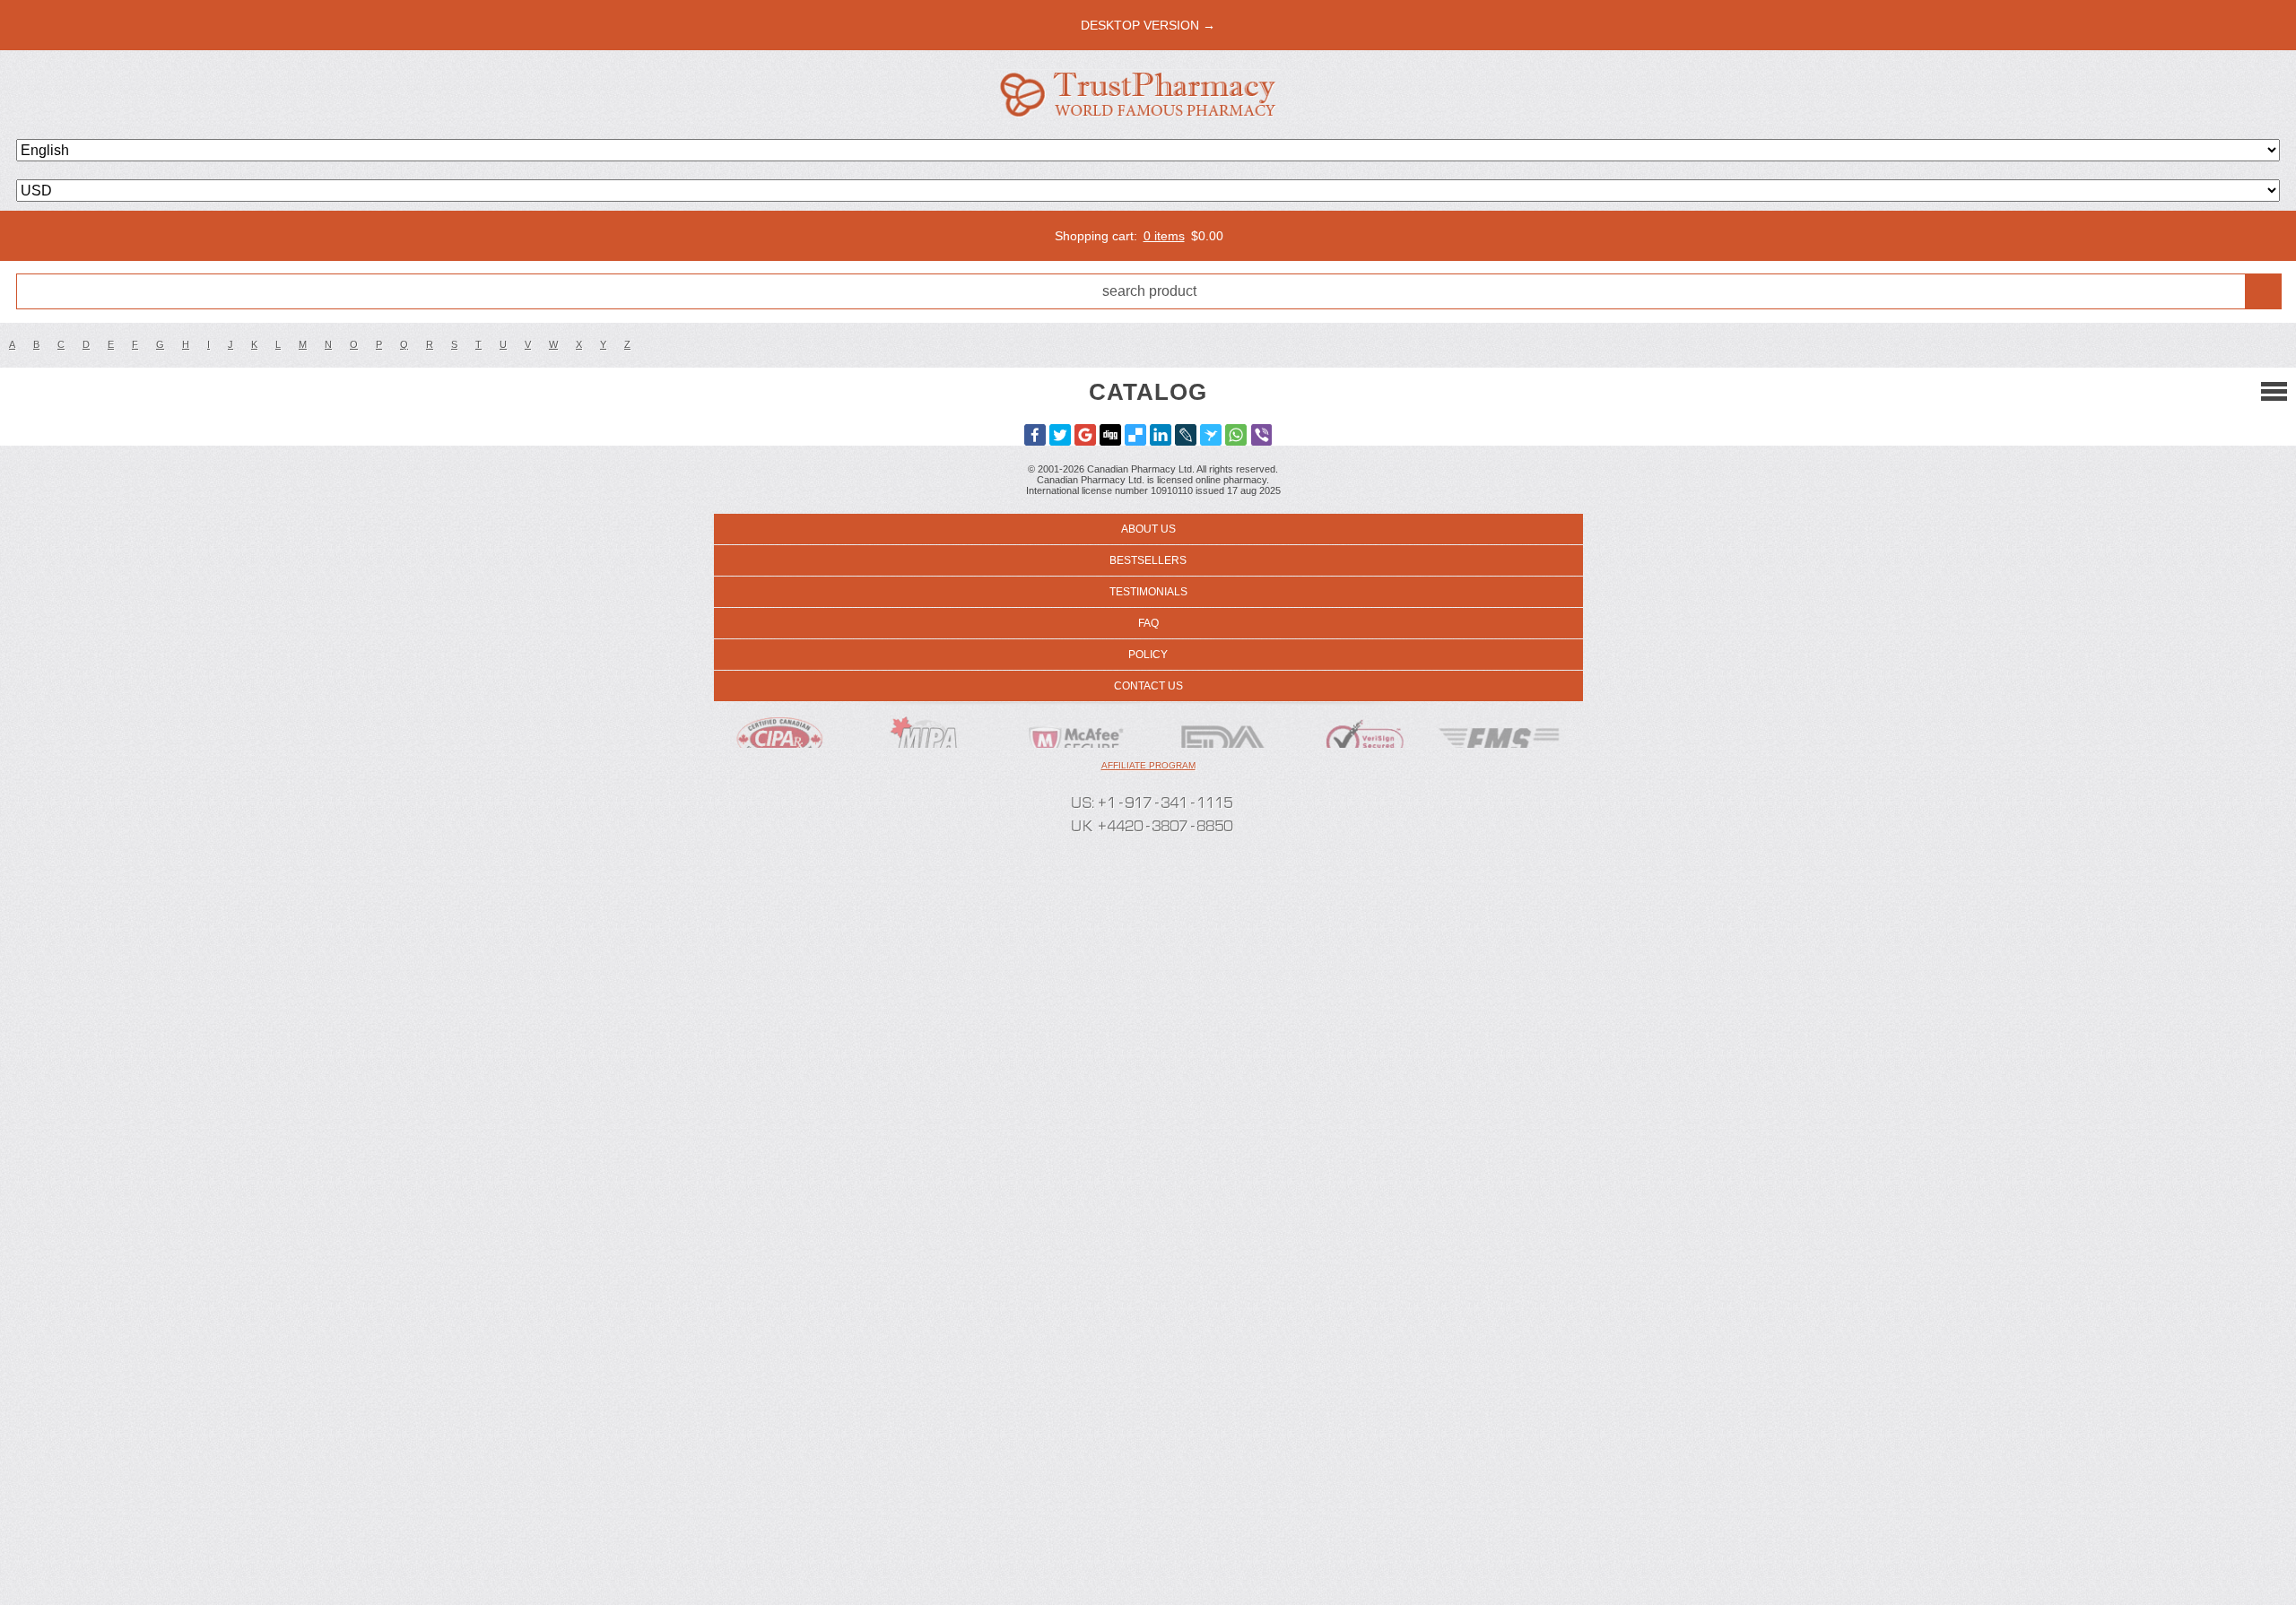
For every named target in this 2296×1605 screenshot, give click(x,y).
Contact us (1148, 686)
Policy (1148, 655)
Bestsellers (1148, 560)
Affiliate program (1148, 765)
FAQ (1148, 623)
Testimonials (1148, 592)
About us (1148, 529)
